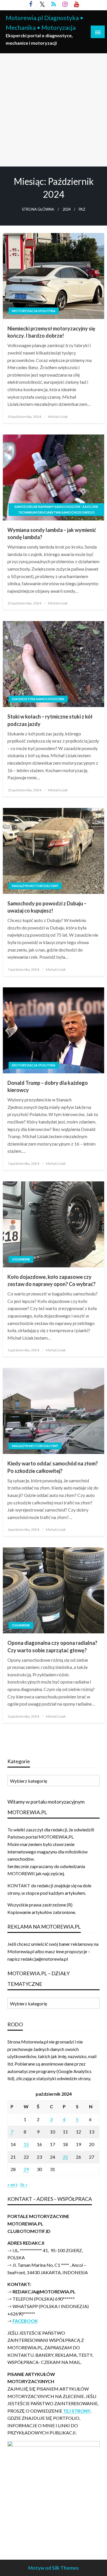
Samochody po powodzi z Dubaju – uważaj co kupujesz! (47, 907)
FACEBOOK (25, 2321)
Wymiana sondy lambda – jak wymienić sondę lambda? (52, 534)
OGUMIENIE (21, 1259)
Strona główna (38, 209)
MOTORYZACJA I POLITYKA (34, 311)
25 (65, 2157)
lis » (24, 2184)
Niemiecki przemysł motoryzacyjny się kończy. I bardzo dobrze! (51, 332)
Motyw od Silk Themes (53, 2568)
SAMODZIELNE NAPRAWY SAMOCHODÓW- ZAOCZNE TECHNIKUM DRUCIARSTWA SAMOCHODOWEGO (56, 509)
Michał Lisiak (58, 417)
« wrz (13, 2184)
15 (26, 2144)
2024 (66, 209)
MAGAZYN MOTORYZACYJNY (35, 886)
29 (26, 2169)
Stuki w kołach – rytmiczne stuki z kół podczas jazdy (50, 720)
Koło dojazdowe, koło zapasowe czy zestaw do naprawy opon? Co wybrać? (52, 1280)
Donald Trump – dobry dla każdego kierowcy (48, 1086)
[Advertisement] (53, 110)
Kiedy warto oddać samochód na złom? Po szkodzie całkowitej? (53, 1467)
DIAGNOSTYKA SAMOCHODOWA (38, 699)
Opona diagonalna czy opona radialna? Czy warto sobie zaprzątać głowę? (52, 1646)
